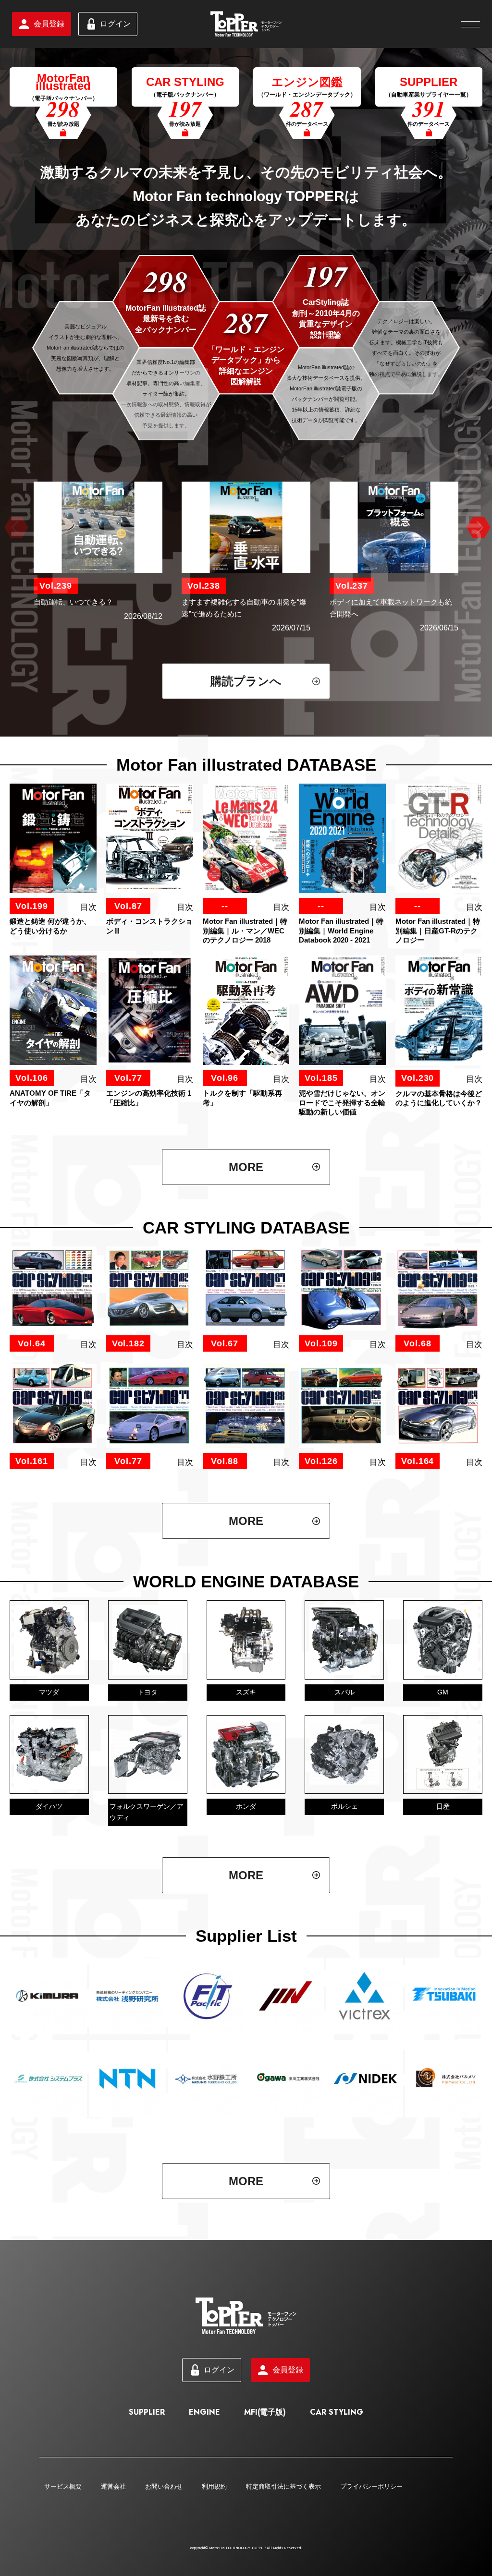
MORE (246, 1167)
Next (477, 528)
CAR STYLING (337, 2412)
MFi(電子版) (265, 2412)
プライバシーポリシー (371, 2486)
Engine (204, 2412)
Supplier (147, 2412)
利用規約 (214, 2486)
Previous (15, 528)
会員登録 (49, 24)
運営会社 (113, 2486)
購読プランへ (246, 681)
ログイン (115, 24)
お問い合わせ (164, 2486)
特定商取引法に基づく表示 (283, 2486)
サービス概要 (63, 2486)
